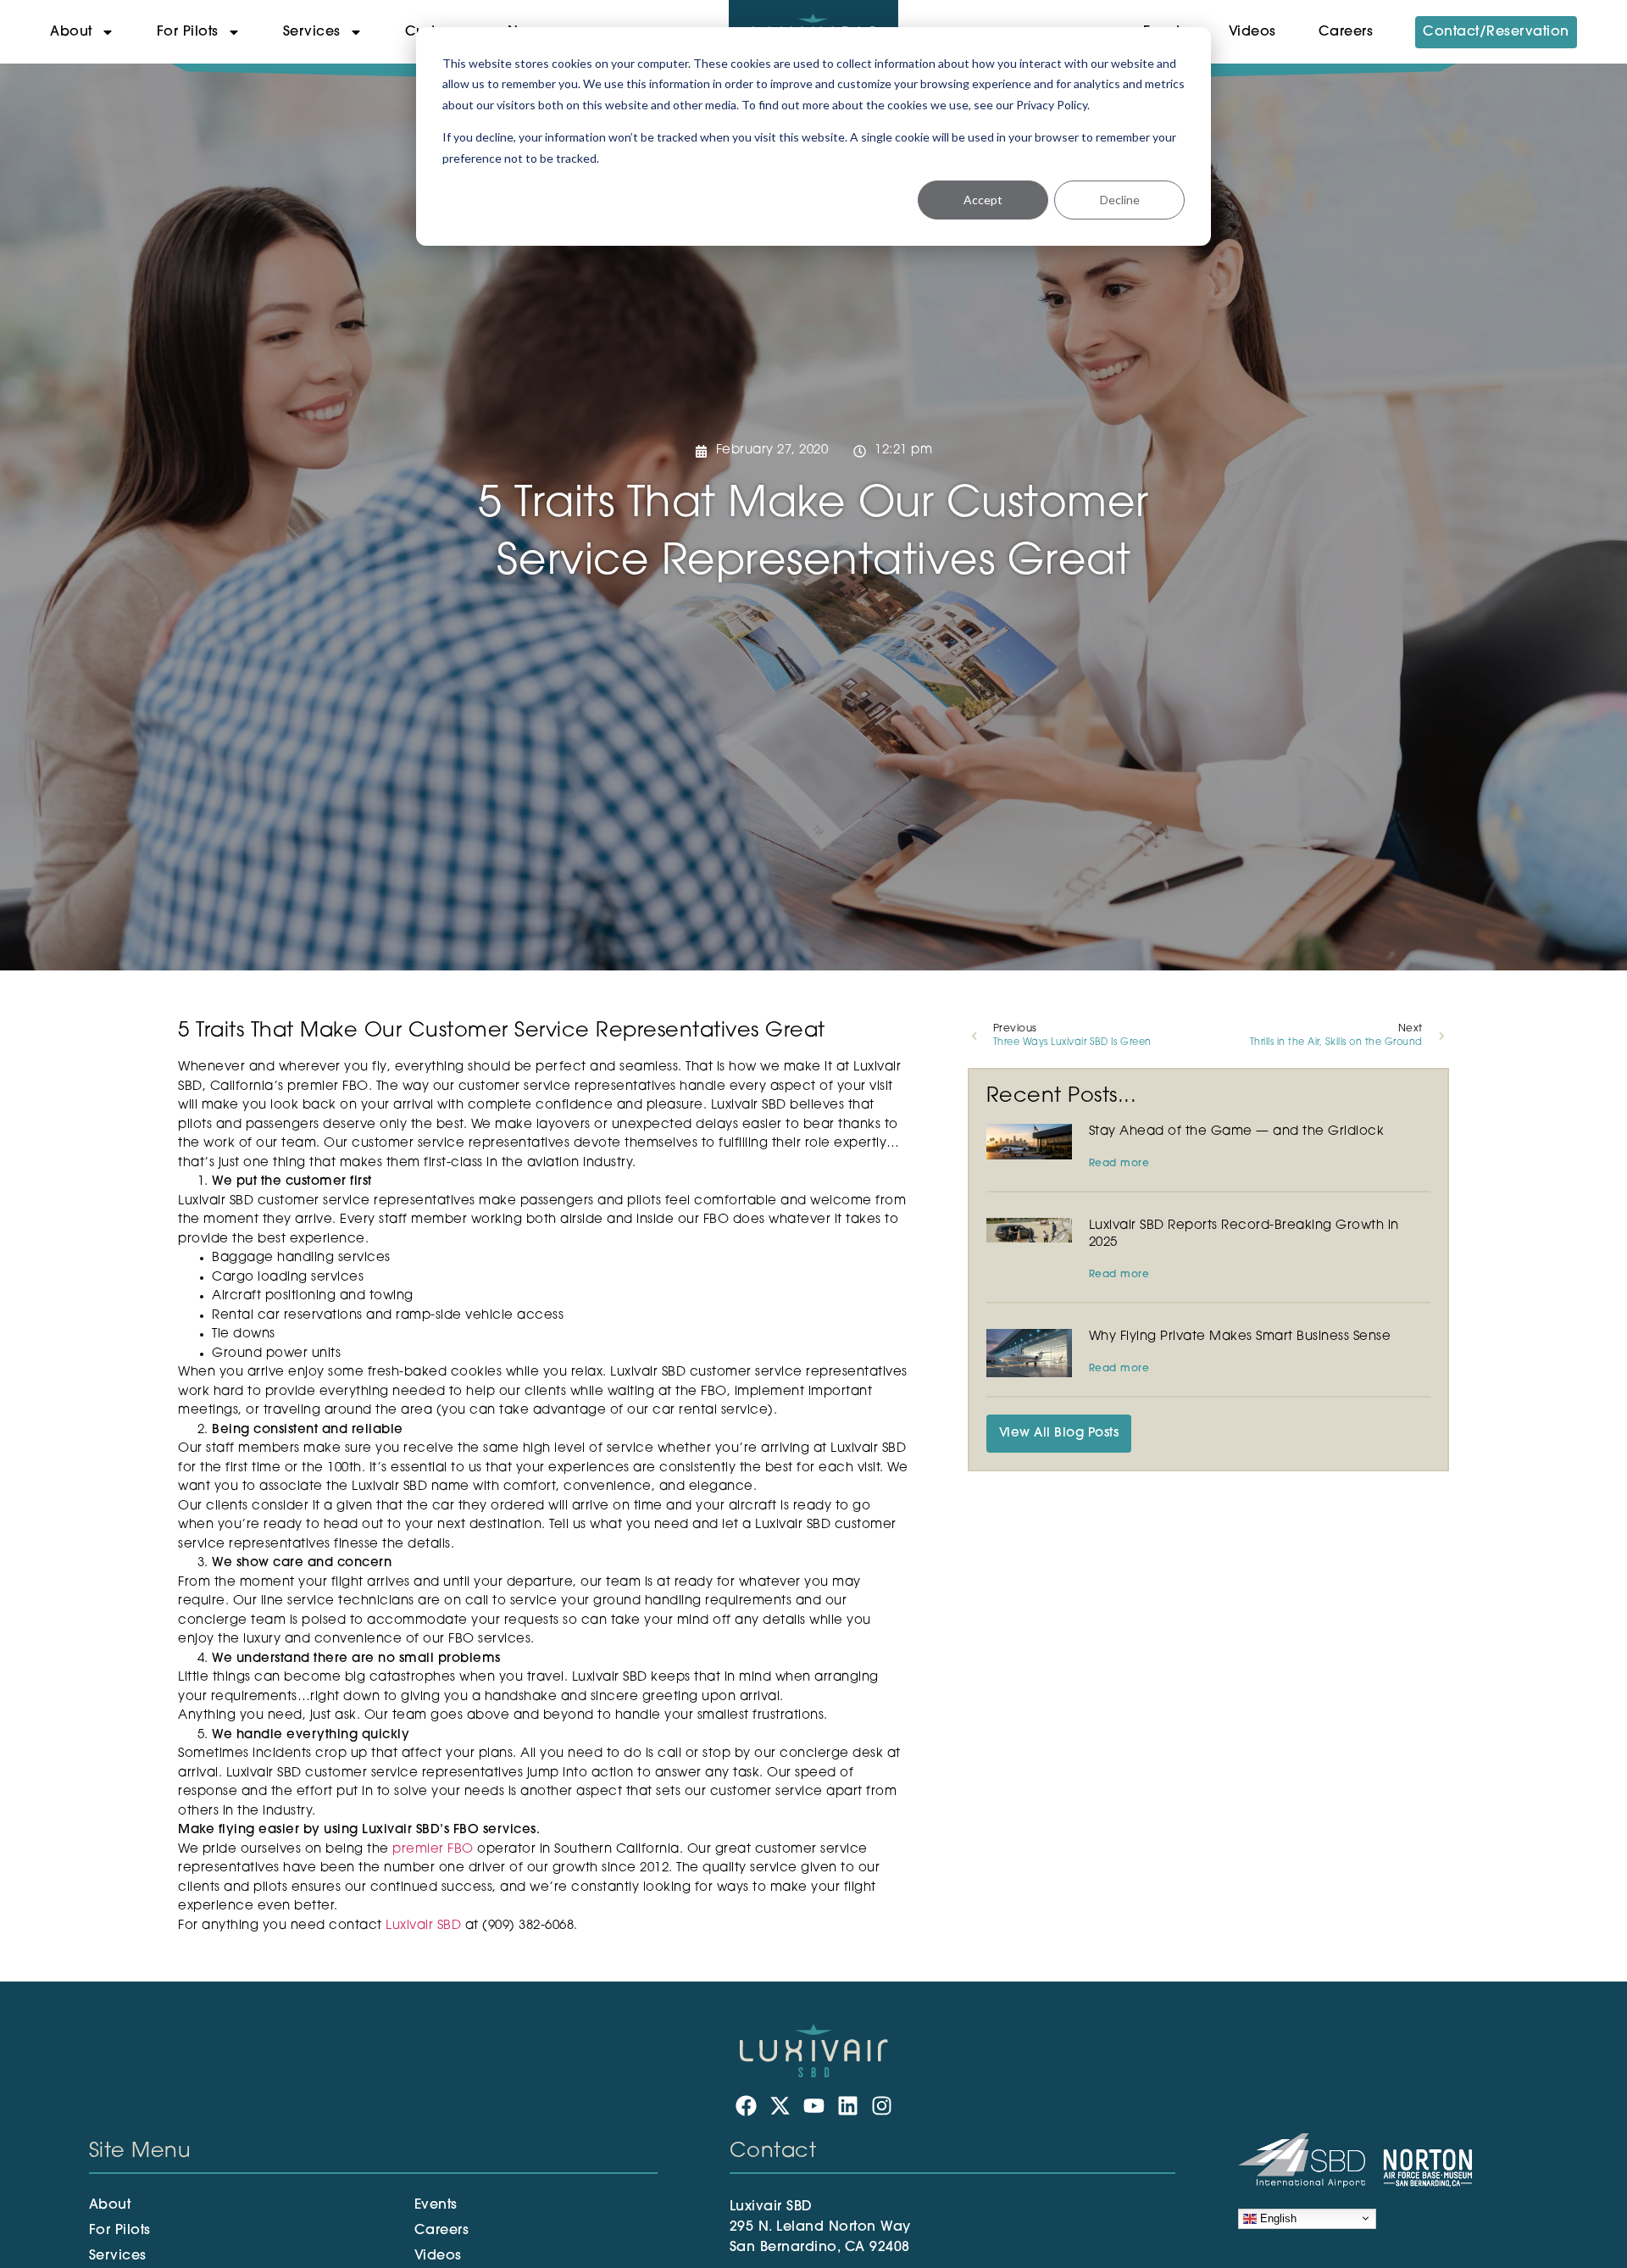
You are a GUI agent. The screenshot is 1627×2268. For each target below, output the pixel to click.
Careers (1346, 32)
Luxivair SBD (423, 1926)
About (71, 32)
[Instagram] (882, 2106)
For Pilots (188, 32)
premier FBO (433, 1850)
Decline (1120, 200)
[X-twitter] (780, 2106)
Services (312, 32)
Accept (983, 200)
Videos (1252, 32)
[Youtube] (814, 2106)
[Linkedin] (848, 2106)
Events (436, 2205)
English (1277, 2218)
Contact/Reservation (1496, 32)
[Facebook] (746, 2106)
